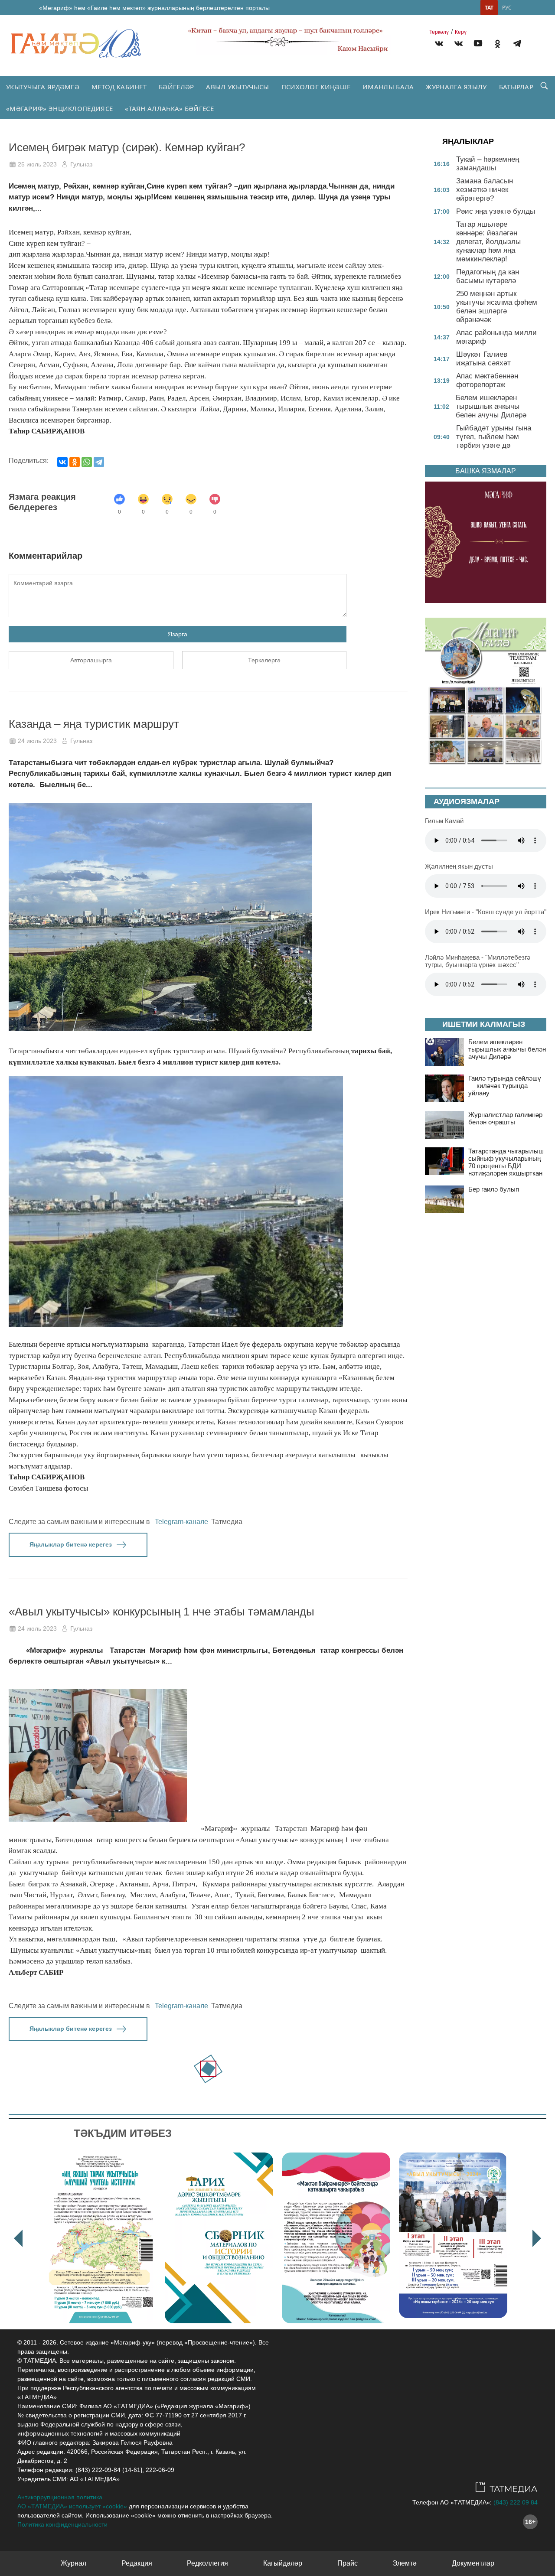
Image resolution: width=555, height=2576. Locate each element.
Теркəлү (439, 32)
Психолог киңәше (316, 87)
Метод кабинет (119, 87)
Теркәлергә (264, 660)
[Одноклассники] (75, 462)
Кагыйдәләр (283, 2563)
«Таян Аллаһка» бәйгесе (169, 108)
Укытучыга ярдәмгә (43, 87)
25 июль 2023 (37, 164)
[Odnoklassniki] (498, 45)
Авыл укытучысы (237, 87)
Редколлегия (207, 2563)
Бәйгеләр (176, 87)
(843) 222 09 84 (516, 2502)
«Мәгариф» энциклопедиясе (59, 108)
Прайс (348, 2563)
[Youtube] (478, 45)
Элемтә (405, 2563)
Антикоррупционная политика (60, 2497)
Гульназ (81, 164)
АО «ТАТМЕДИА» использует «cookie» (72, 2506)
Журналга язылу (456, 87)
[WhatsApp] (87, 462)
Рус (507, 8)
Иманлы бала (388, 87)
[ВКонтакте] (62, 462)
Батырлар (516, 87)
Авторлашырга (91, 660)
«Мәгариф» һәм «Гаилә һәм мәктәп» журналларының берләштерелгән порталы (154, 8)
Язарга (178, 634)
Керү (461, 32)
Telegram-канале (181, 1522)
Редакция (137, 2563)
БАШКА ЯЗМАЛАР (486, 471)
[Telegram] (517, 45)
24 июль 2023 (37, 741)
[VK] (439, 45)
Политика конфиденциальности (62, 2524)
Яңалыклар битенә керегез (71, 1544)
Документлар (473, 2563)
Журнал (73, 2563)
